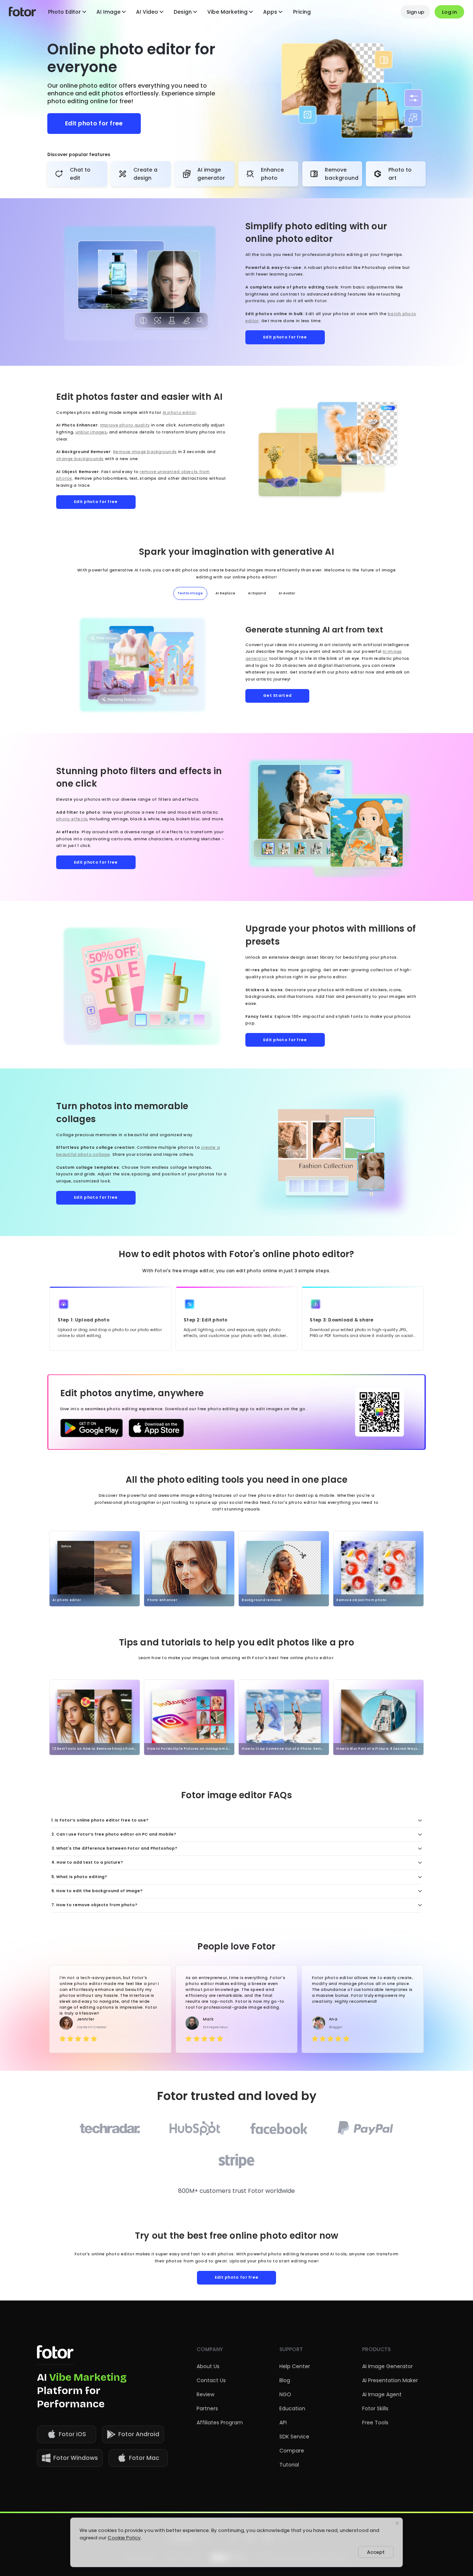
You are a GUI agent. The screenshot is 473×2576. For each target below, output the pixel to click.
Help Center (295, 2366)
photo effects (72, 819)
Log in (449, 12)
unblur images (91, 432)
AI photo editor (179, 413)
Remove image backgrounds (145, 452)
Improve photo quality (125, 425)
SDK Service (294, 2437)
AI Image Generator (387, 2366)
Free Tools (375, 2423)
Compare (292, 2451)
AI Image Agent (382, 2394)
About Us (208, 2366)
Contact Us (211, 2380)
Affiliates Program (220, 2423)
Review (205, 2394)
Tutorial (289, 2465)
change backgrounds (80, 459)
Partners (207, 2408)
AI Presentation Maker (390, 2380)
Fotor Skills (375, 2408)
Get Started (277, 696)
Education (292, 2408)
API (283, 2423)
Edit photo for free (94, 123)
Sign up (415, 12)
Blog (285, 2380)
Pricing (302, 12)
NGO (285, 2394)
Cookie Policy (124, 2538)
